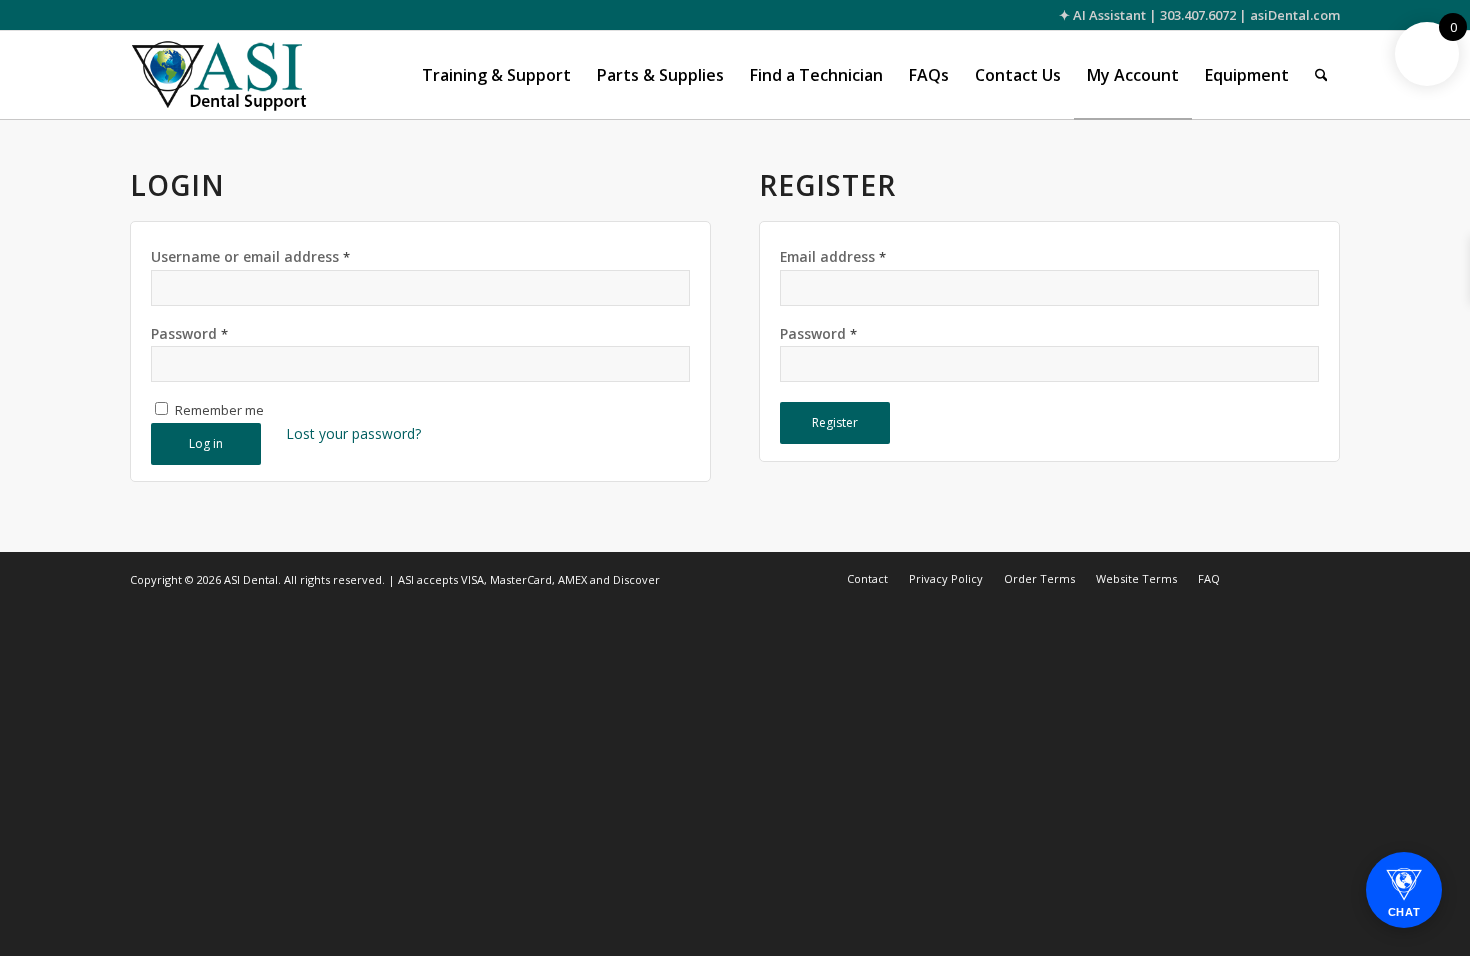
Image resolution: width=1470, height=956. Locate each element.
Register (835, 422)
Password (189, 333)
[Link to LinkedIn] (1325, 578)
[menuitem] (496, 75)
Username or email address (250, 256)
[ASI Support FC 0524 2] (218, 75)
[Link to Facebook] (1295, 578)
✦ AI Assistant (1102, 15)
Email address (833, 256)
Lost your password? (353, 433)
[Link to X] (1265, 578)
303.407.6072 (1198, 15)
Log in (206, 443)
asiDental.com (1295, 15)
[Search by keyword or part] (1321, 75)
